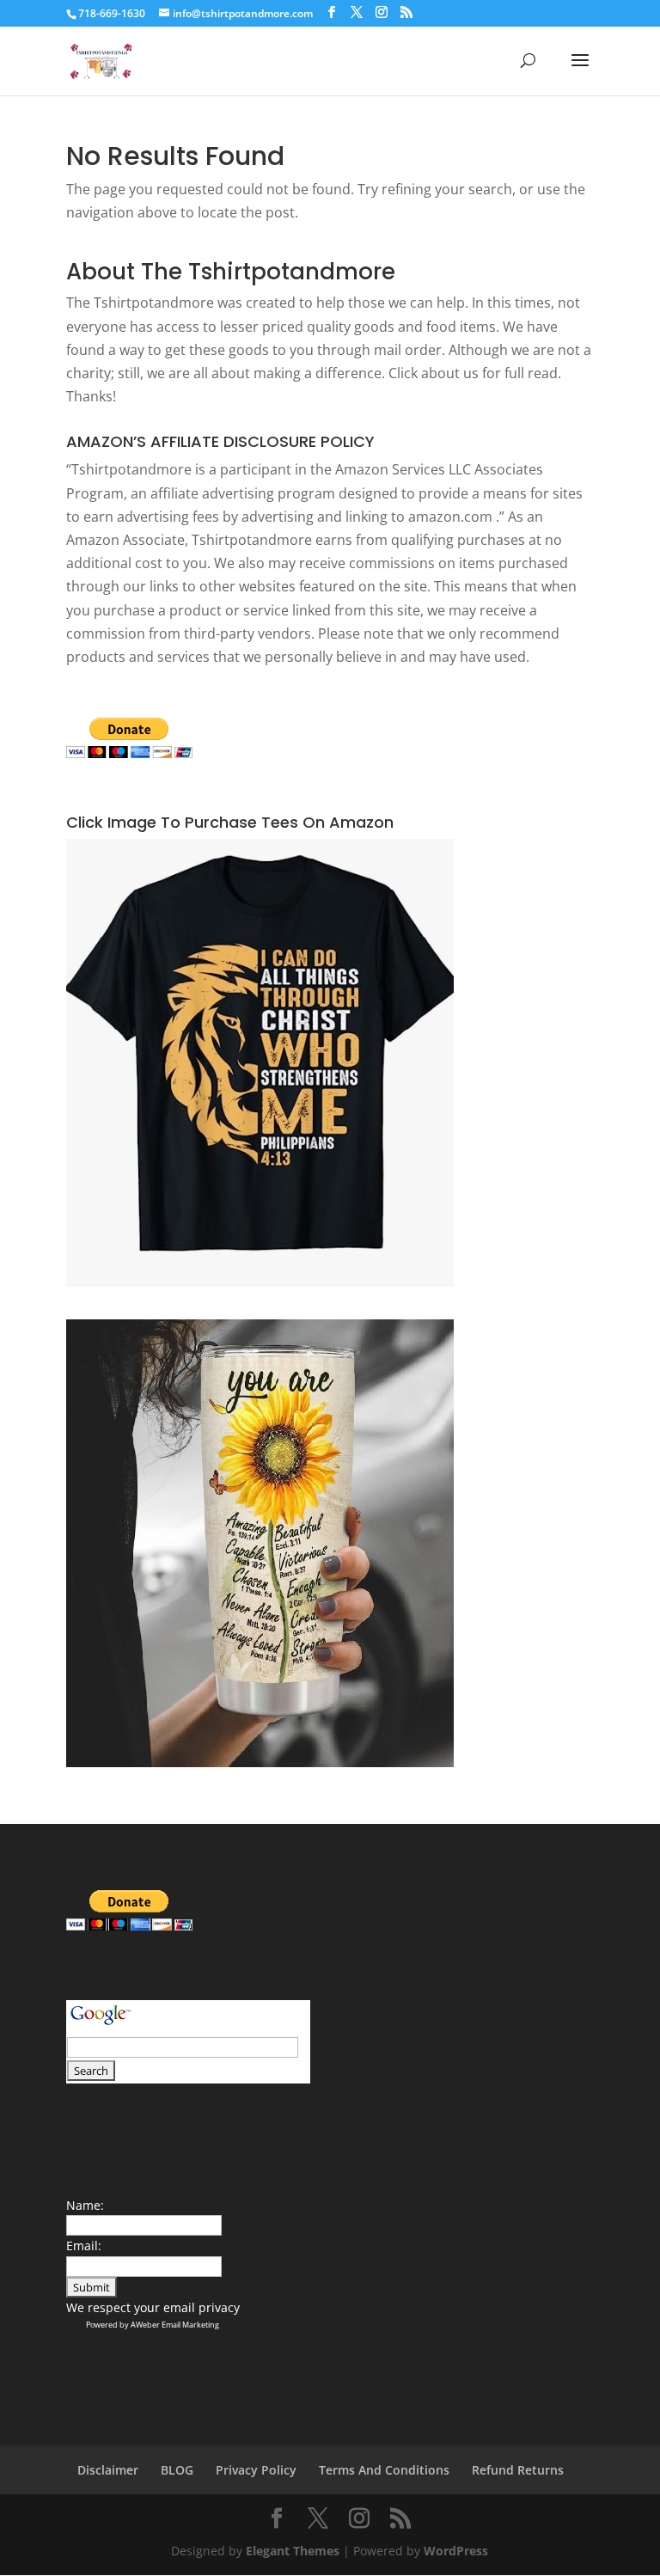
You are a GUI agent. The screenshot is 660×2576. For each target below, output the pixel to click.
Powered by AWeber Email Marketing (153, 2325)
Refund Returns (518, 2470)
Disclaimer (108, 2470)
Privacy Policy (256, 2470)
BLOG (177, 2470)
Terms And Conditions (384, 2470)
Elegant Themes (293, 2551)
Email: (84, 2246)
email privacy (202, 2307)
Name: (85, 2205)
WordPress (456, 2551)
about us (450, 373)
